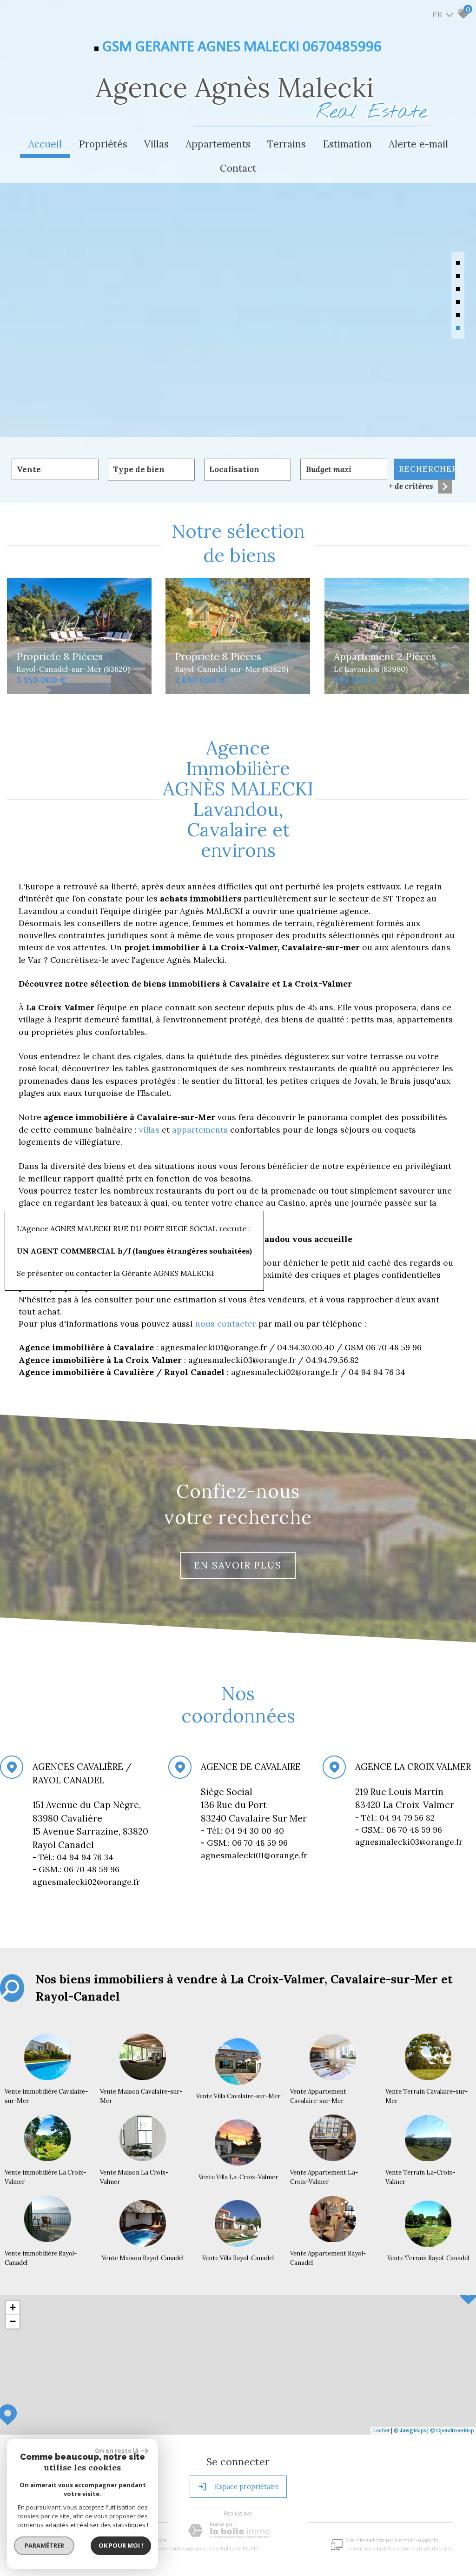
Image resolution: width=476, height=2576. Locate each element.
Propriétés (103, 144)
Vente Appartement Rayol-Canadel (328, 2258)
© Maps (410, 2430)
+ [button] (13, 2307)
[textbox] (151, 470)
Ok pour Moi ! (121, 2545)
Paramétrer (44, 2545)
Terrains (287, 144)
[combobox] (55, 469)
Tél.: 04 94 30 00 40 (244, 1831)
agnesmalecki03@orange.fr (409, 1842)
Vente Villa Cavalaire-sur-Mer (238, 2096)
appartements (201, 1130)
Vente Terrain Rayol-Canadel (429, 2258)
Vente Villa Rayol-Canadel (238, 2258)
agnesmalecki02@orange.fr (86, 1882)
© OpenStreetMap (452, 2430)
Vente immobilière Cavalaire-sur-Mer (46, 2096)
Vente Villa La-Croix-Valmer (238, 2177)
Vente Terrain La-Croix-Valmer (420, 2177)
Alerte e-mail (418, 144)
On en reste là (117, 2450)
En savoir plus (238, 1565)
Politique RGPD (240, 2548)
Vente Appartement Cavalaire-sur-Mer (318, 2096)
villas (150, 1130)
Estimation (347, 144)
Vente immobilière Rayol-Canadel (41, 2258)
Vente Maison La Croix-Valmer (134, 2177)
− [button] (13, 2321)
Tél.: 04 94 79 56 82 (396, 1818)
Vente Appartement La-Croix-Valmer (324, 2177)
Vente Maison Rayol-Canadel (143, 2258)
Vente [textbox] (29, 469)
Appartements (218, 144)
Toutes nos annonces (194, 2548)
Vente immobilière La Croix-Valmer (45, 2177)
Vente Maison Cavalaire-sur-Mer (141, 2096)
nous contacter (226, 1324)
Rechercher (427, 469)
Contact (238, 168)
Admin (158, 2548)
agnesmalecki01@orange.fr (254, 1855)
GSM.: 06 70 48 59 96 (244, 1843)
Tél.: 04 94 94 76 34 (74, 1857)
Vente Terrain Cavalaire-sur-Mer (426, 2096)
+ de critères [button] (411, 486)
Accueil (45, 144)
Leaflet (381, 2430)
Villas (156, 144)
